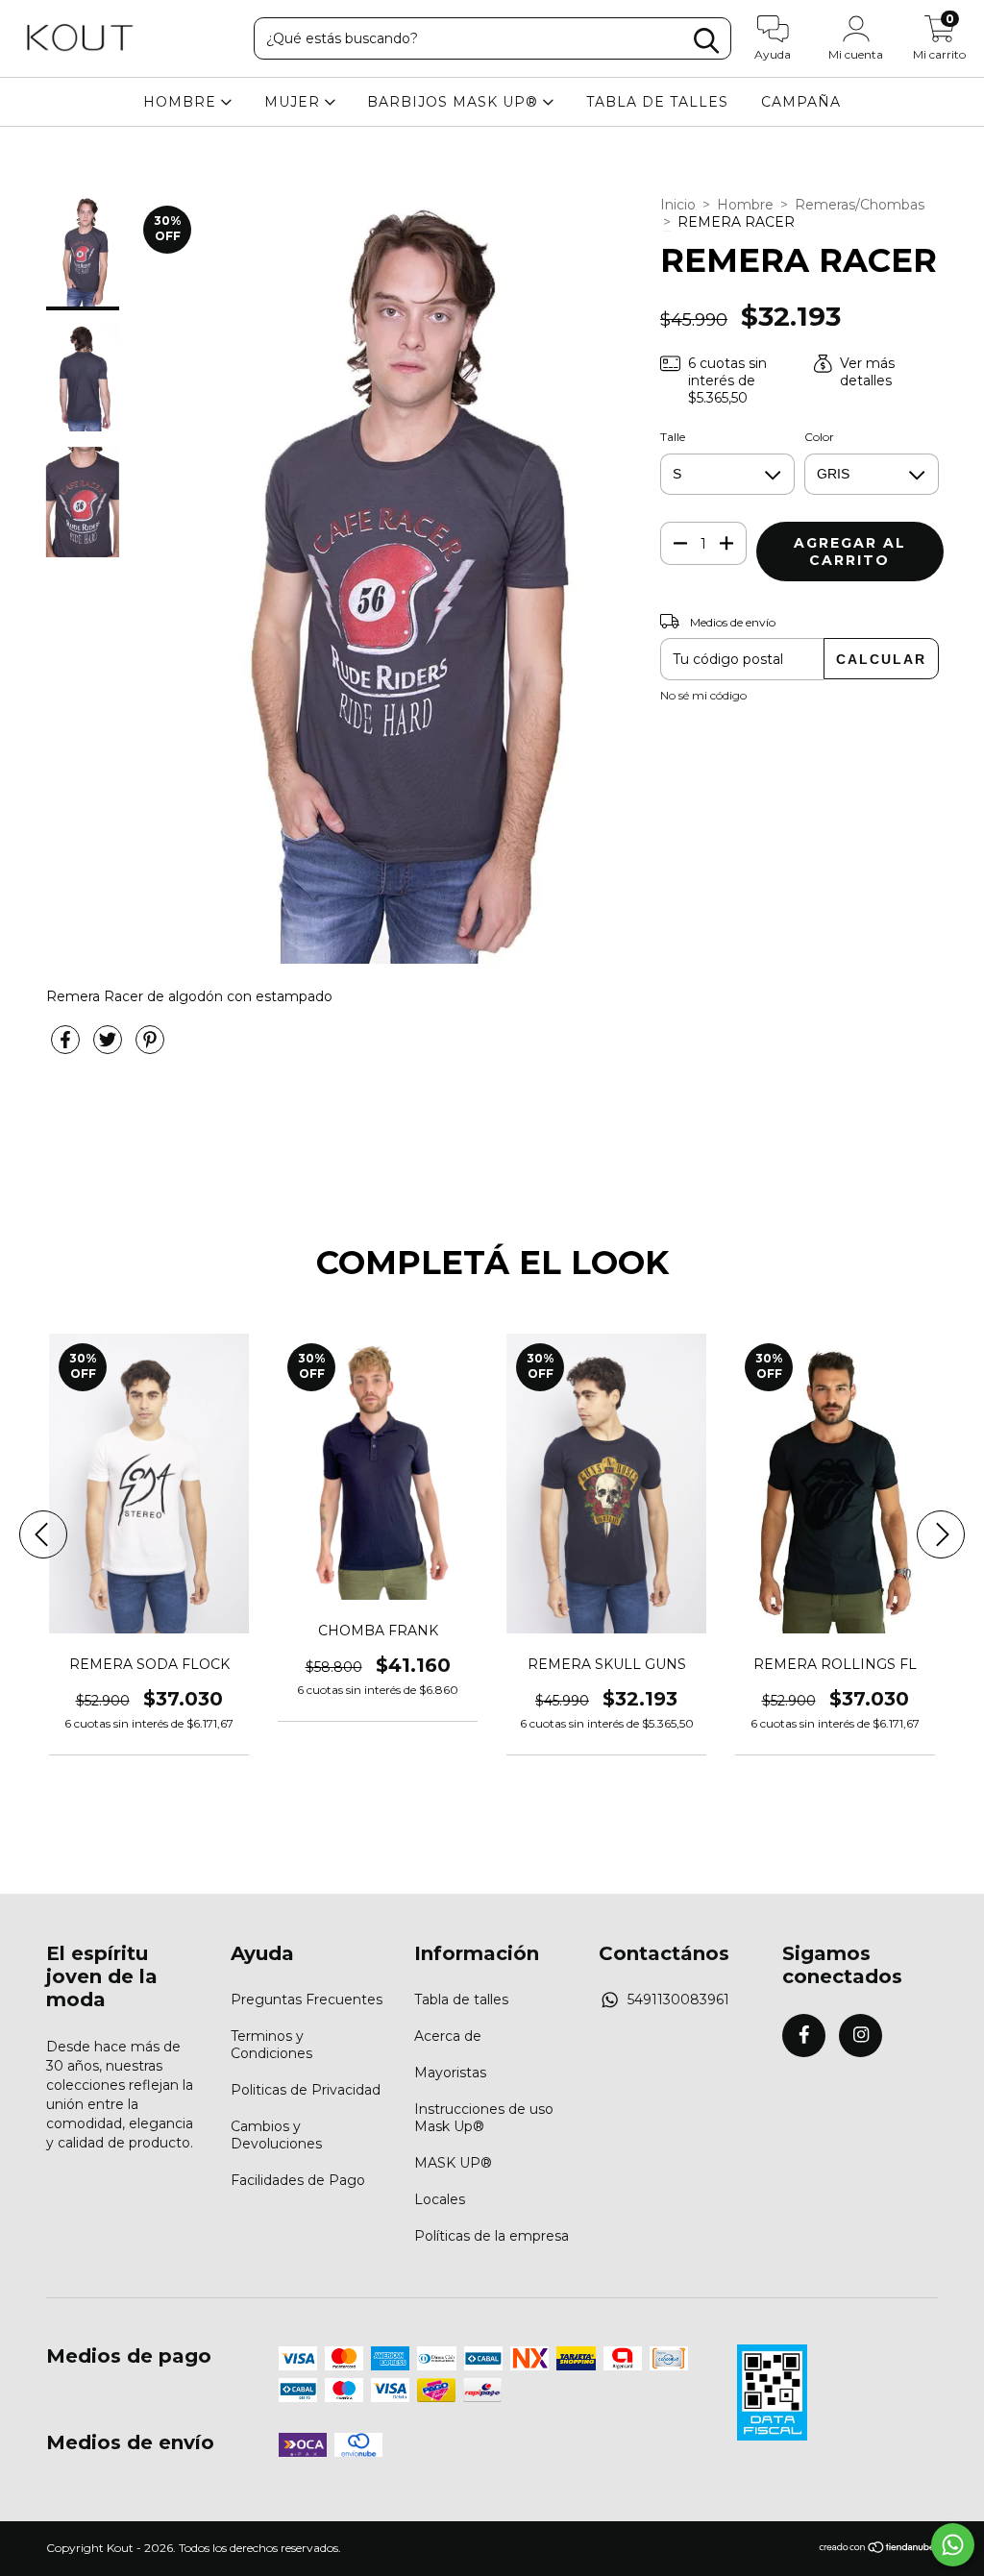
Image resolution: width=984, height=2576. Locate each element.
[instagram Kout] (861, 2036)
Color (819, 437)
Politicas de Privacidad (306, 2090)
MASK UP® (453, 2163)
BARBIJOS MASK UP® (455, 102)
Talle (673, 437)
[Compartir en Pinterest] (150, 1047)
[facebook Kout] (804, 2036)
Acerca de (448, 2036)
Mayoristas (450, 2073)
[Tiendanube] (878, 2550)
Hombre (745, 205)
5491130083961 (678, 1999)
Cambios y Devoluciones (276, 2135)
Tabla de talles (461, 1999)
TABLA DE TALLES (657, 102)
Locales (440, 2199)
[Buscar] (706, 41)
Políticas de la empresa (492, 2236)
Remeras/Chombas (860, 205)
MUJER (295, 102)
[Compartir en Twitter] (110, 1047)
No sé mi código (703, 695)
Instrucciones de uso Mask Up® (484, 2118)
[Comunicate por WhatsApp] (953, 2545)
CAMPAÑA (801, 102)
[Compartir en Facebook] (67, 1047)
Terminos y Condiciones (271, 2045)
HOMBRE (182, 102)
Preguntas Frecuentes (307, 1999)
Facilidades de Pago (298, 2180)
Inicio (678, 205)
